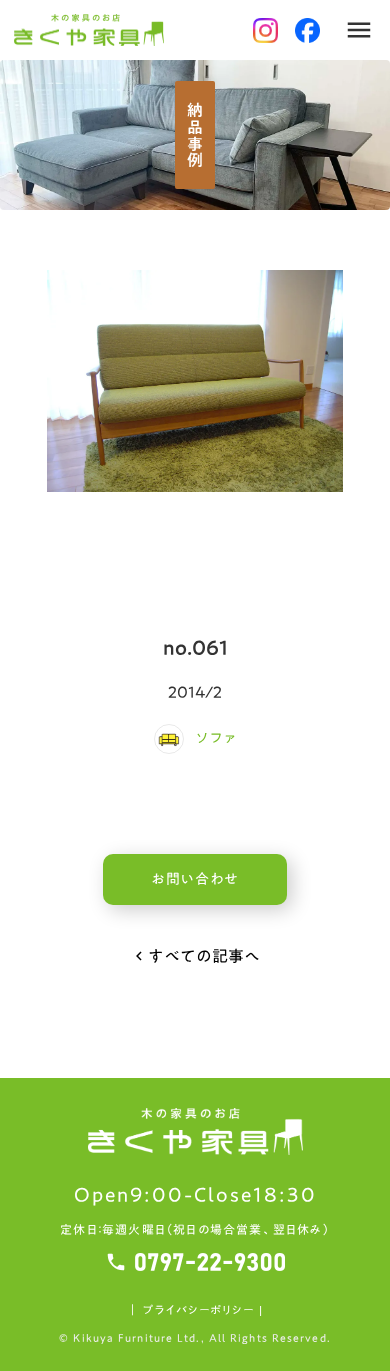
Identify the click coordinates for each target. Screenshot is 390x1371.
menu (359, 30)
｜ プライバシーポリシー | (194, 1310)
